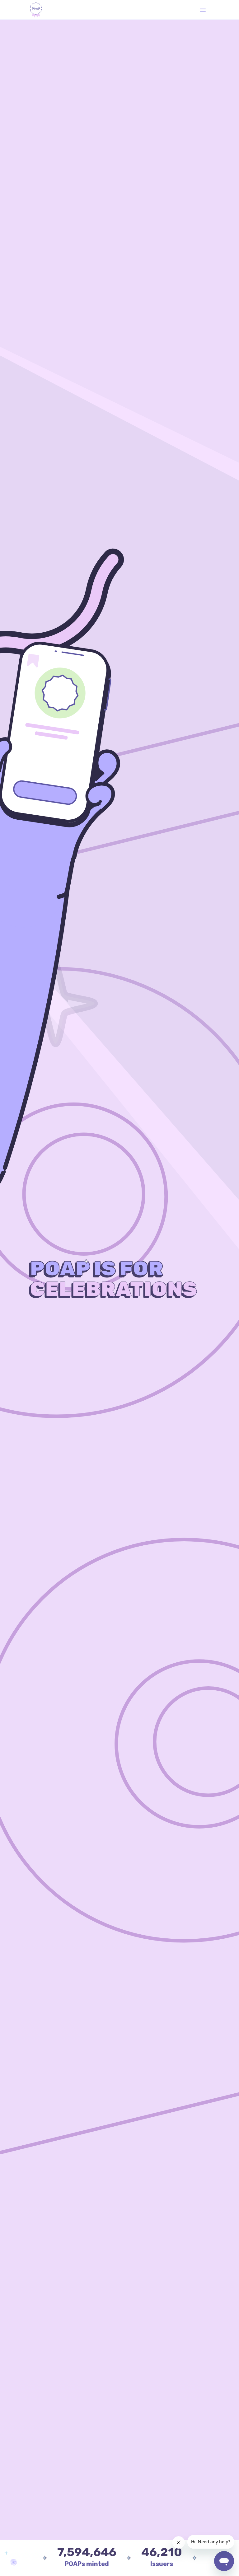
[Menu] (203, 10)
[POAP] (36, 10)
